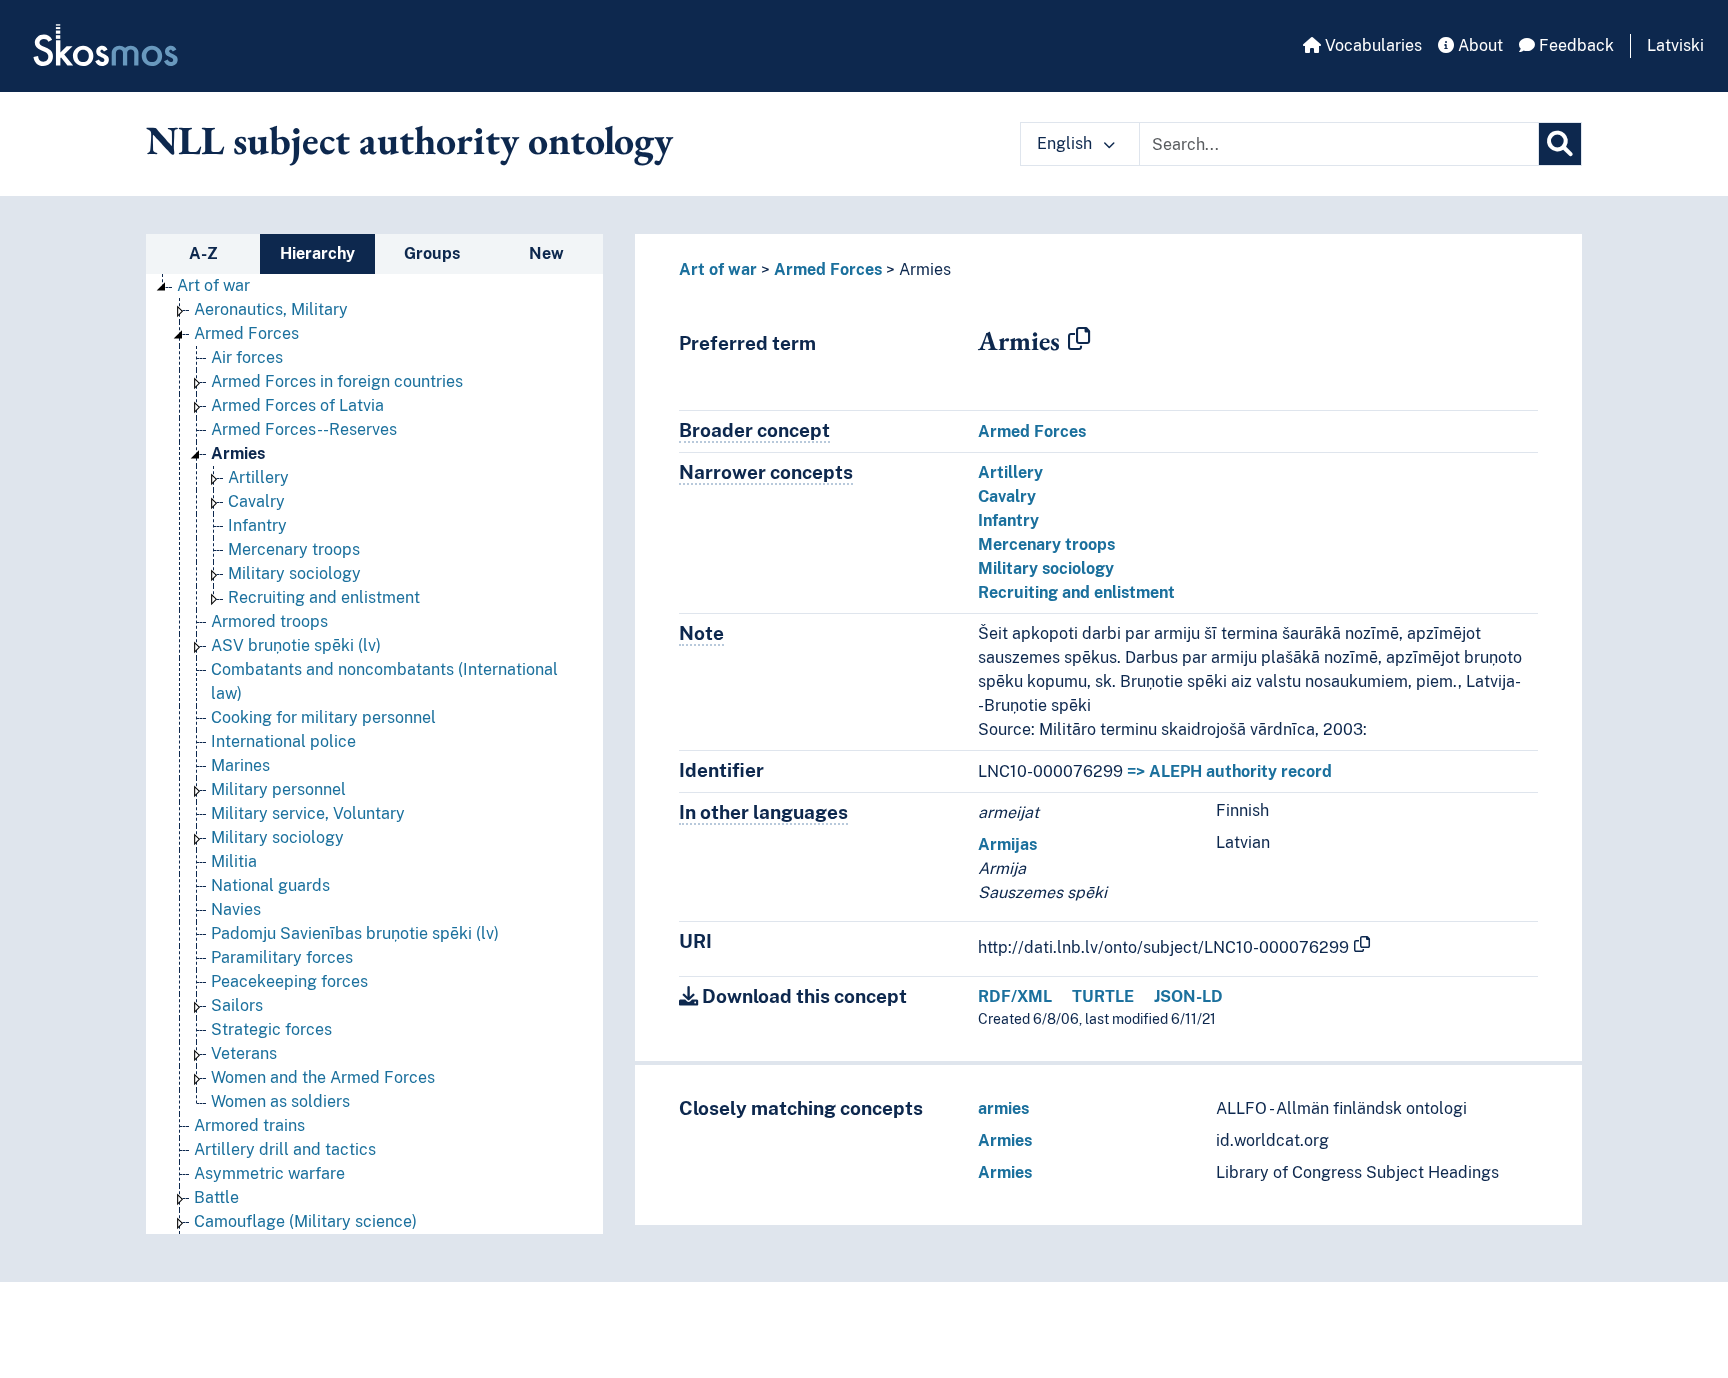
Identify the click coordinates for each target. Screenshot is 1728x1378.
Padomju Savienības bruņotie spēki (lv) (355, 933)
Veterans (244, 1053)
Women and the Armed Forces (323, 1077)
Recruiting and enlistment (324, 597)
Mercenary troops (294, 549)
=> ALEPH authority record (1229, 771)
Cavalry (256, 501)
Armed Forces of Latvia (297, 405)
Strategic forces (271, 1029)
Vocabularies (1371, 45)
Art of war (213, 285)
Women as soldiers (280, 1101)
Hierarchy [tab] (317, 253)
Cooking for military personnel (323, 717)
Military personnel (278, 789)
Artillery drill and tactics (285, 1149)
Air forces (247, 357)
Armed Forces (246, 333)
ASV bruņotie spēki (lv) (296, 645)
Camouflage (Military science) (305, 1221)
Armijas (1007, 844)
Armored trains (249, 1125)
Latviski (1675, 45)
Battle (216, 1197)
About (1478, 45)
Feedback (1574, 45)
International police (283, 741)
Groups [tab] (432, 253)
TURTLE (1103, 996)
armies (1003, 1108)
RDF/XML (1015, 996)
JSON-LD (1188, 996)
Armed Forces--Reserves (304, 429)
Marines (240, 765)
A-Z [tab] (203, 253)
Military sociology (294, 573)
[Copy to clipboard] (1079, 340)
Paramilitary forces (282, 957)
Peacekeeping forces (289, 981)
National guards (270, 885)
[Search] (1560, 144)
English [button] (1066, 143)
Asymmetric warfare (269, 1173)
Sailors (237, 1005)
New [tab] (546, 253)
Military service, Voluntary (308, 813)
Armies (238, 453)
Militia (234, 861)
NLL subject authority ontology (409, 140)
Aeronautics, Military (271, 309)
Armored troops (269, 621)
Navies (236, 909)
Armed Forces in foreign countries (337, 381)
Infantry (257, 525)
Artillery (258, 477)
